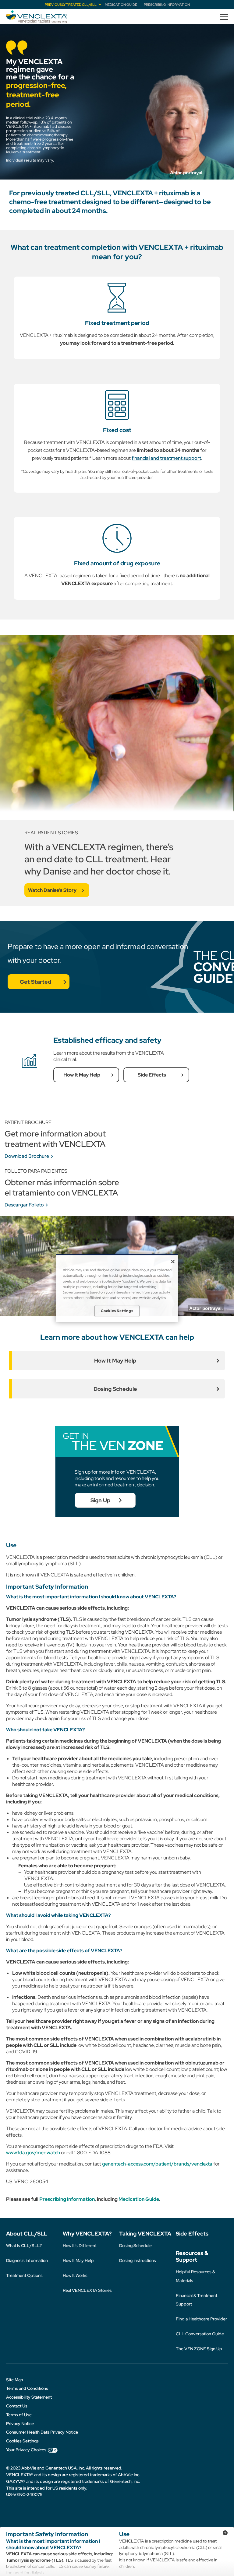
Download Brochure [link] (27, 1156)
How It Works (75, 2275)
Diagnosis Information (27, 2260)
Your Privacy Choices (26, 2450)
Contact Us (17, 2406)
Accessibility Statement (29, 2397)
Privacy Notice (20, 2424)
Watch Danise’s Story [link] (52, 890)
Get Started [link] (35, 982)
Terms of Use (19, 2415)
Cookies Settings (22, 2441)
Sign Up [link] (100, 1500)
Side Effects (192, 2234)
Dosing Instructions (138, 2260)
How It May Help (78, 2260)
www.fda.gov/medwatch (33, 2153)
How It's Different (80, 2246)
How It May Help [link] (82, 1075)
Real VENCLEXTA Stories (87, 2290)
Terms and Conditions (27, 2388)
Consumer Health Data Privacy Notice (42, 2432)
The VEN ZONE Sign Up (199, 2349)
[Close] (173, 1262)
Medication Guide (139, 2199)
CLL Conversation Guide (200, 2334)
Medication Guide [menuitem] (121, 5)
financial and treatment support (166, 458)
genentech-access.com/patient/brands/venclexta (157, 2164)
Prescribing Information (67, 2199)
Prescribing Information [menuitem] (167, 5)
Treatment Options (24, 2275)
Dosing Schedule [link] (115, 1389)
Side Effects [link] (152, 1075)
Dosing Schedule (135, 2246)
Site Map (15, 2380)
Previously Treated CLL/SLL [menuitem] (71, 5)
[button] (222, 17)
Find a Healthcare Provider (201, 2319)
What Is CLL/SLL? (24, 2246)
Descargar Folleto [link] (24, 1205)
